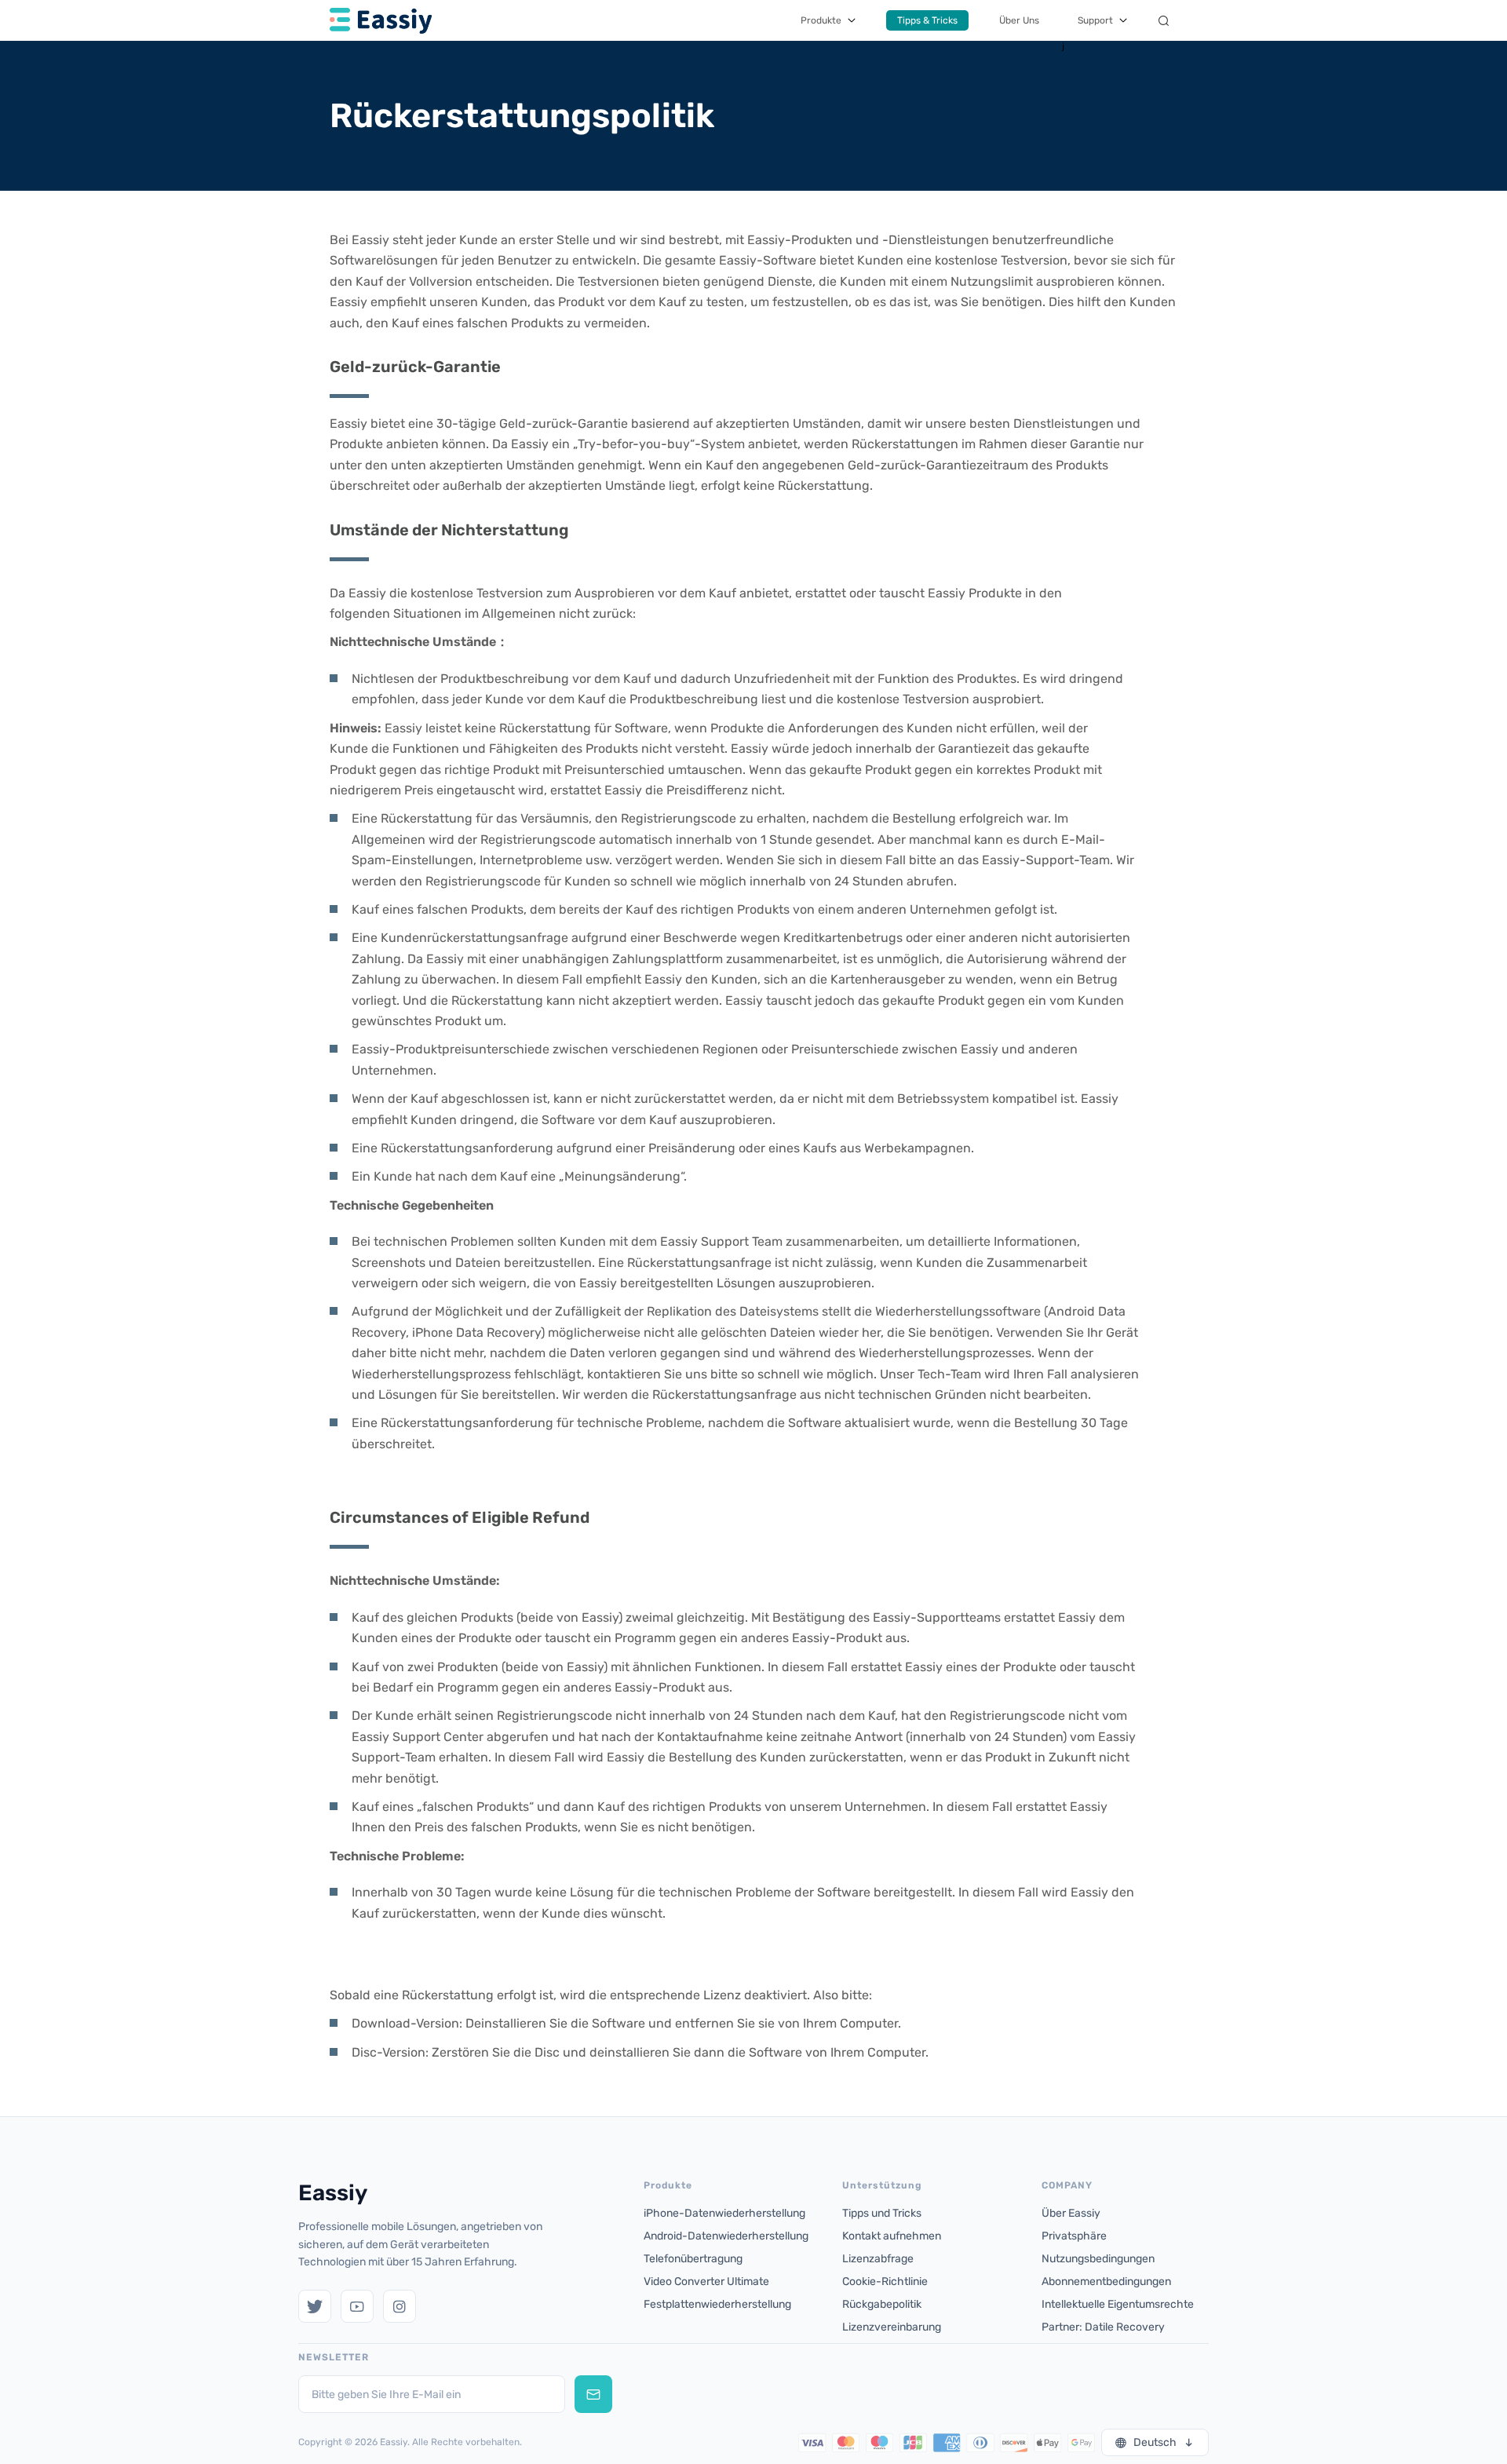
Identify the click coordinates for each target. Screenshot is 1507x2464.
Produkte (821, 20)
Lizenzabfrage (878, 2259)
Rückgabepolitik (882, 2304)
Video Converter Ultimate (706, 2281)
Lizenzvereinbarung (892, 2327)
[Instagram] (400, 2306)
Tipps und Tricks (882, 2213)
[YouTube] (357, 2306)
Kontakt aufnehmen (892, 2236)
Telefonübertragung (693, 2259)
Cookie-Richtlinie (885, 2281)
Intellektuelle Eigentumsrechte (1118, 2304)
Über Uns (1019, 20)
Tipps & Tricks (927, 20)
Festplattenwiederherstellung (717, 2304)
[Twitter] (315, 2306)
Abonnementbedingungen (1106, 2281)
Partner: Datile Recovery (1103, 2327)
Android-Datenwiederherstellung (726, 2236)
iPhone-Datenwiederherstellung (724, 2213)
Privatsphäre (1074, 2236)
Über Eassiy (1071, 2213)
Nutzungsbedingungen (1098, 2259)
